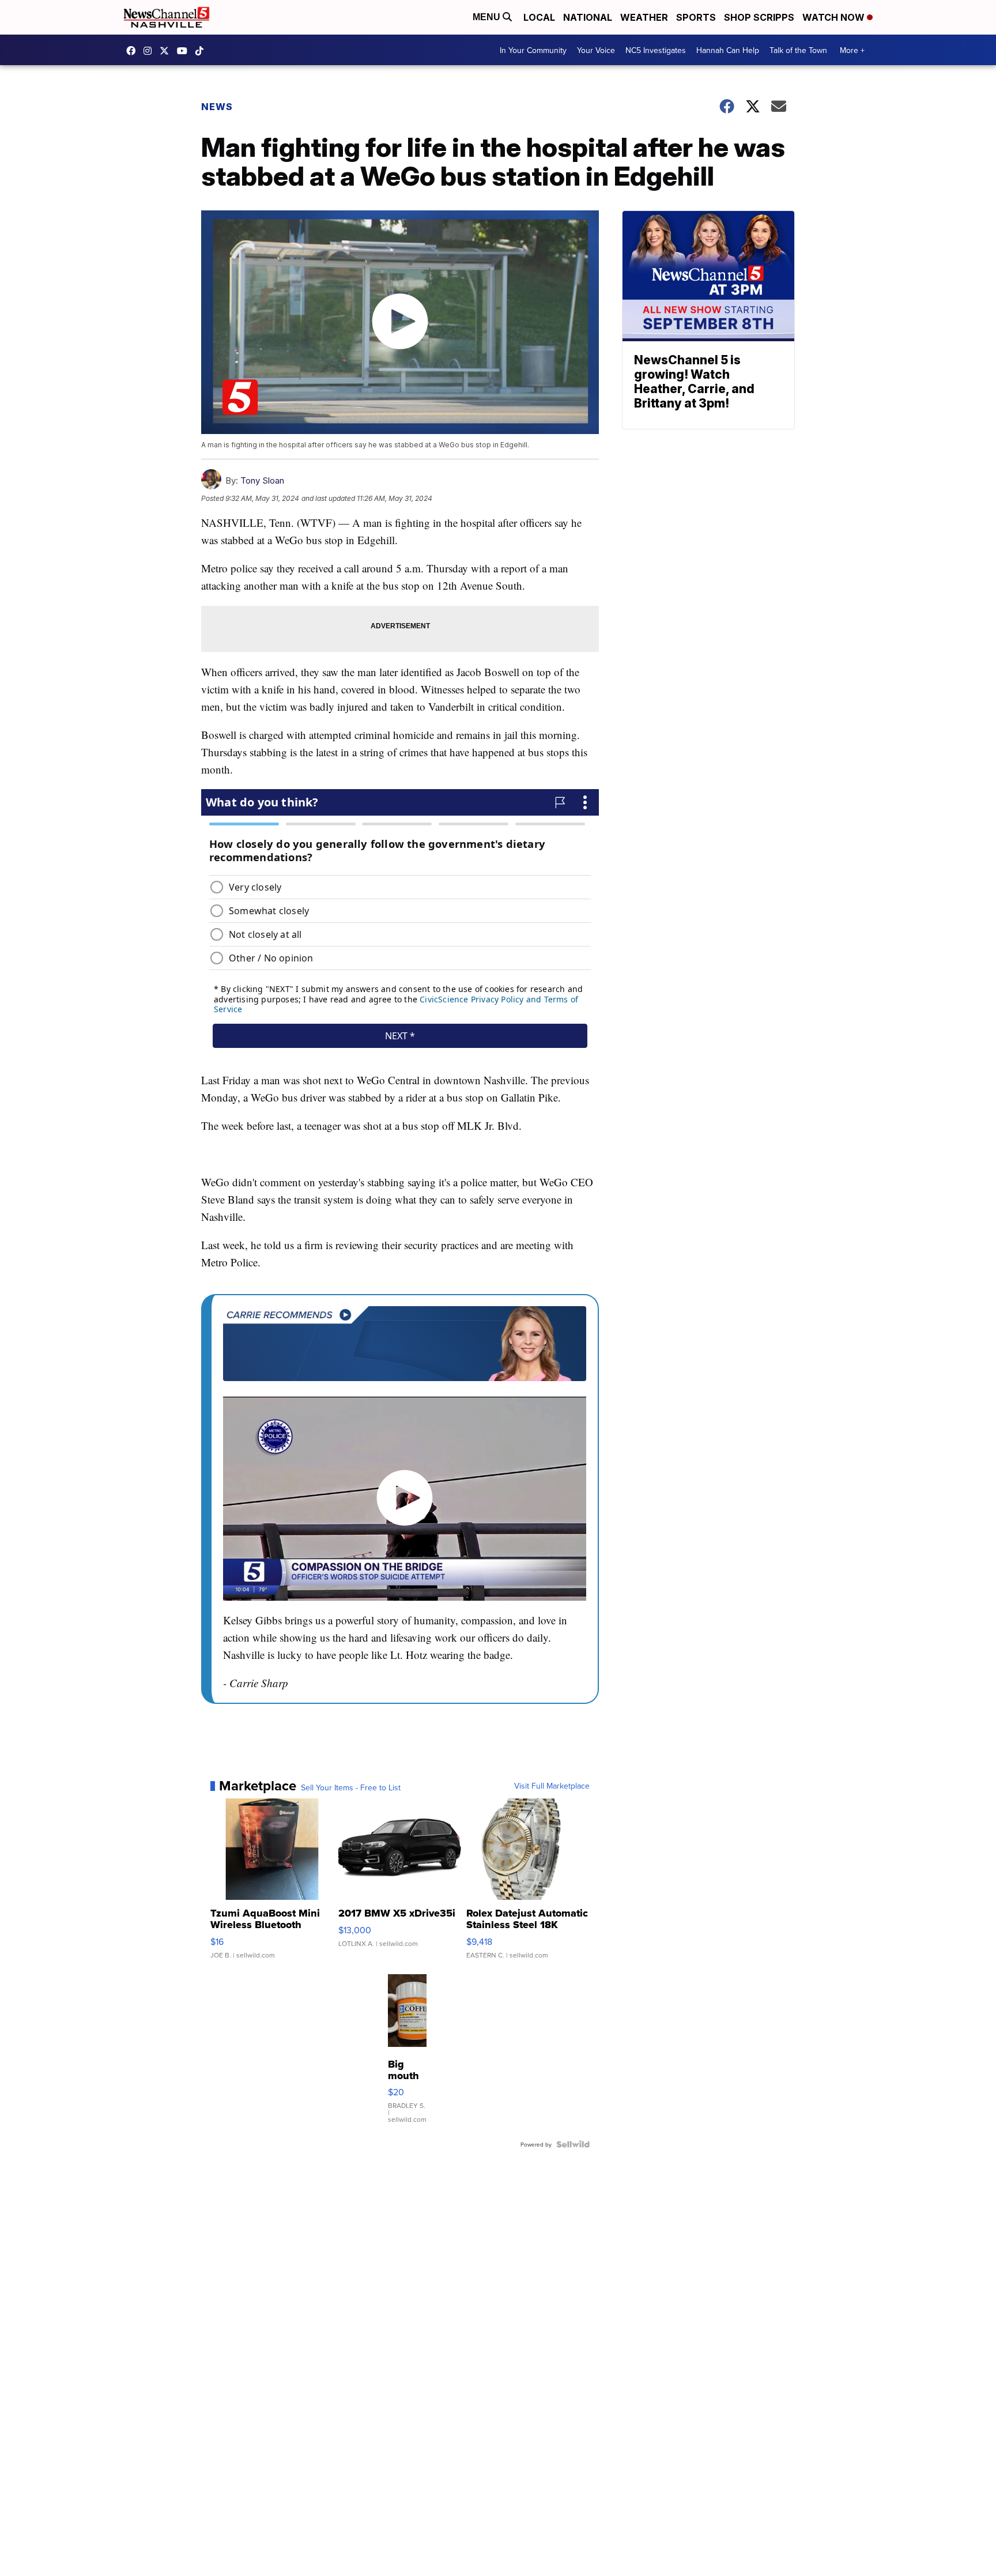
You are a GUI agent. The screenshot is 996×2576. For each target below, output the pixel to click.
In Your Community (533, 50)
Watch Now (835, 17)
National (588, 17)
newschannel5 (134, 51)
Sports (696, 17)
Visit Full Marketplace (552, 1786)
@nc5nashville (202, 51)
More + (852, 50)
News (217, 107)
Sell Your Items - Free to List (351, 1787)
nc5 (167, 51)
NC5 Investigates (656, 50)
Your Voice (596, 50)
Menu (488, 17)
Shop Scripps (759, 17)
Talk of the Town (798, 50)
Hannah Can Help (728, 50)
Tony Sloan (262, 480)
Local (539, 17)
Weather (644, 17)
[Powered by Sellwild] (573, 2144)
